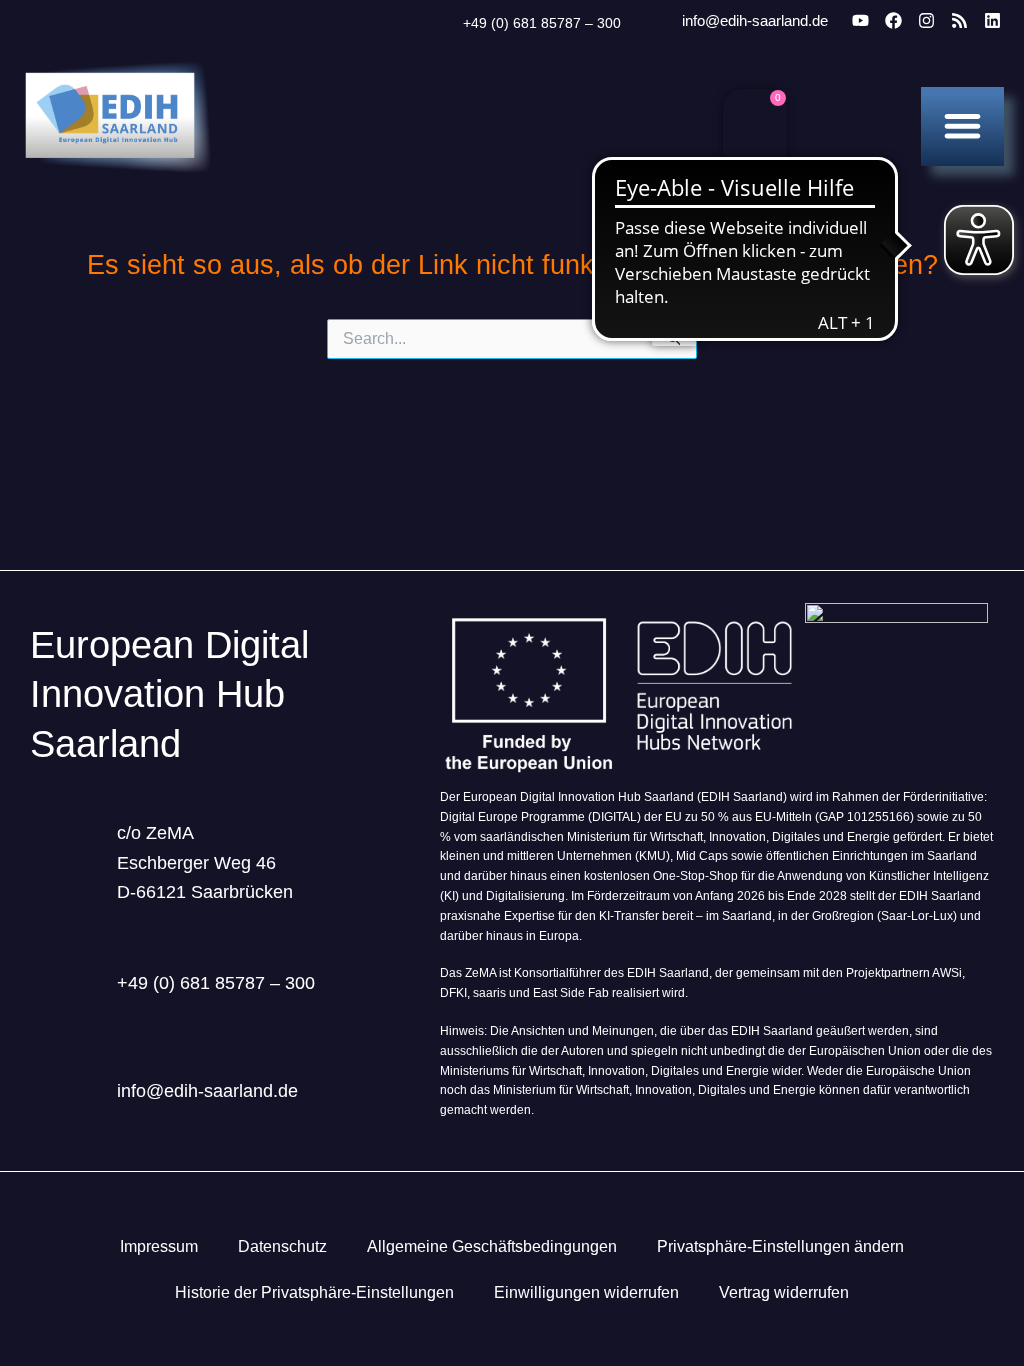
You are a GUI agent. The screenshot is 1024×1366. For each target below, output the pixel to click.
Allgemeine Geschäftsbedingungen (492, 1246)
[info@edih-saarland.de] (655, 22)
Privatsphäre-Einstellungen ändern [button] (780, 1246)
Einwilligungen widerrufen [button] (586, 1292)
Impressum (159, 1246)
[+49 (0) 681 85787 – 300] (438, 24)
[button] (962, 125)
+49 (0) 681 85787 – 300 (542, 23)
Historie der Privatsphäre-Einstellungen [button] (314, 1292)
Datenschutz (282, 1246)
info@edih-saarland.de (755, 20)
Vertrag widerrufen (784, 1292)
